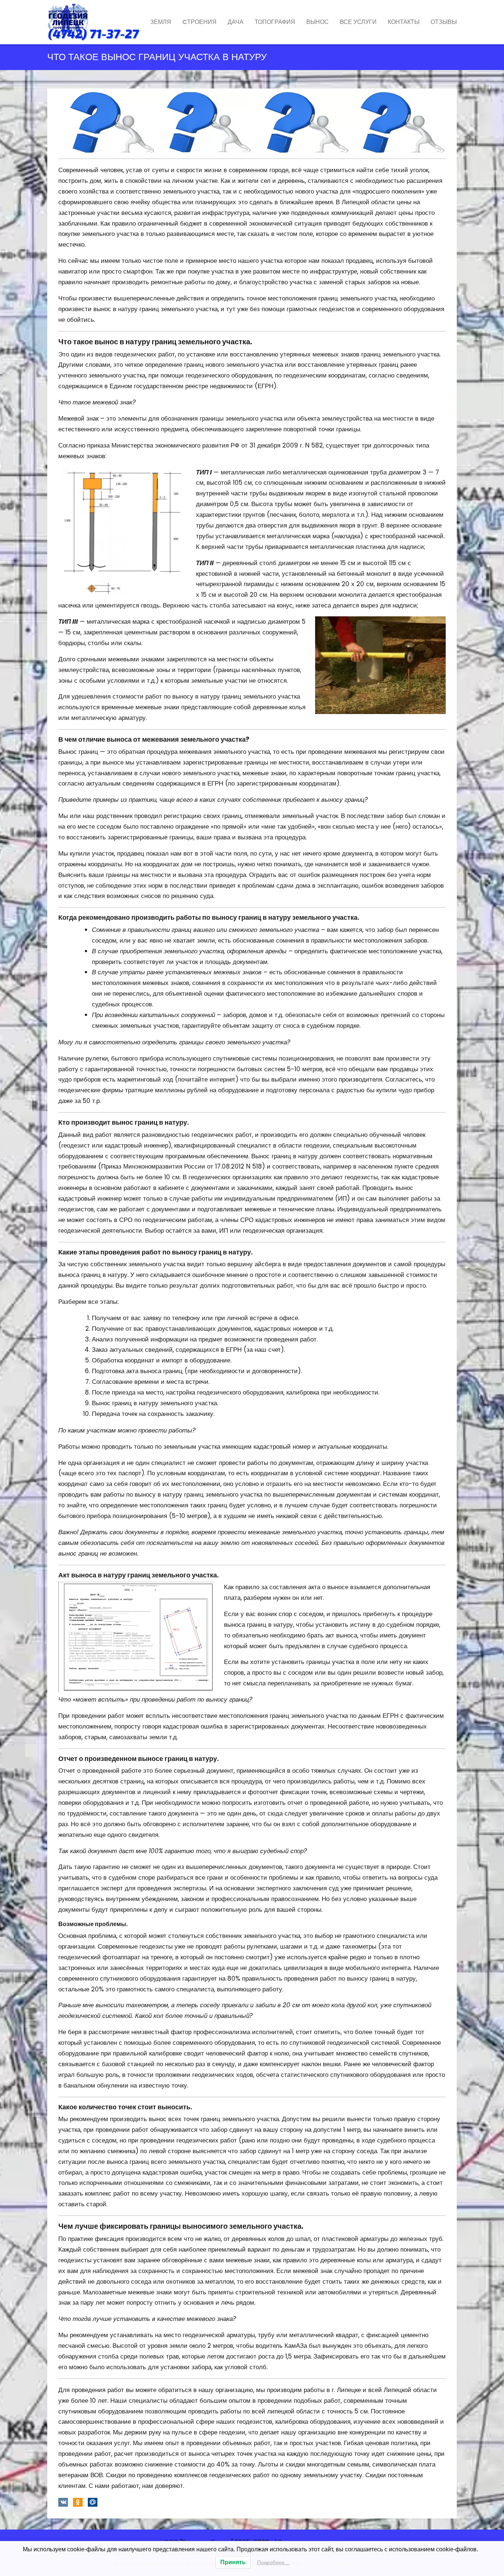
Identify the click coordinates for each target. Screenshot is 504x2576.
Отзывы (444, 22)
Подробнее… (273, 2562)
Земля (161, 22)
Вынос (317, 22)
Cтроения (199, 22)
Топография (275, 22)
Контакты (404, 22)
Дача (236, 22)
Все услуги (358, 22)
